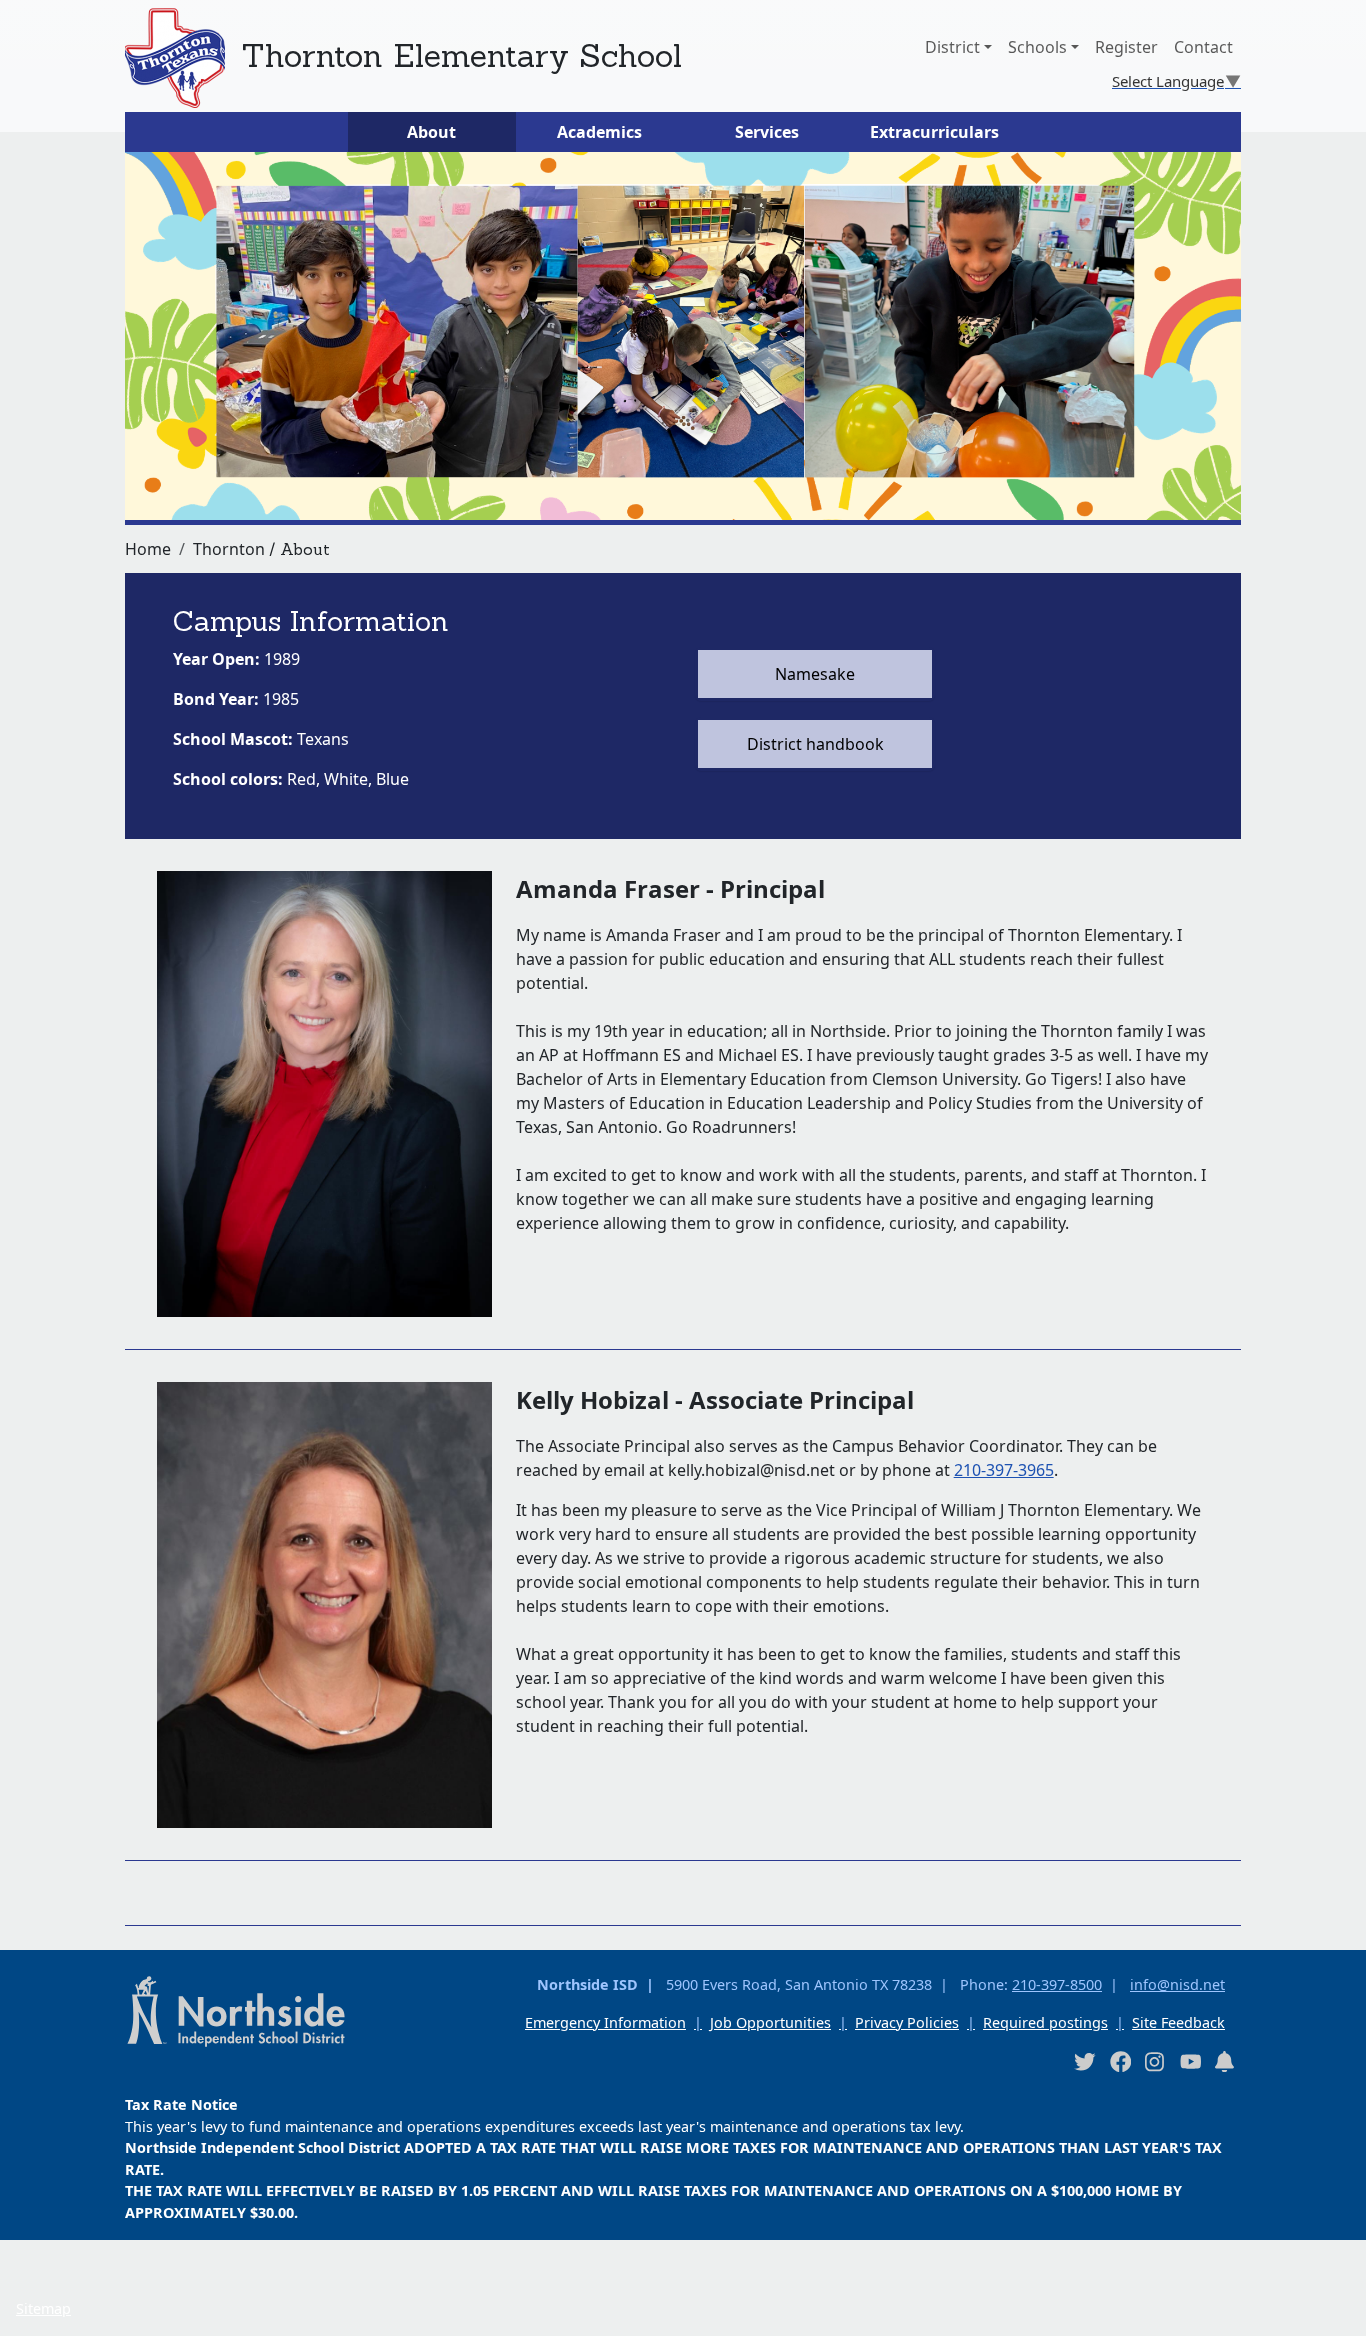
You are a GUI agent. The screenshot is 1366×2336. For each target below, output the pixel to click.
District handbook (815, 744)
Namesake (815, 674)
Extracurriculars (934, 132)
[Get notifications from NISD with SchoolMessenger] (1225, 2060)
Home (148, 549)
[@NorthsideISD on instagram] (1155, 2060)
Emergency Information (605, 2022)
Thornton (229, 549)
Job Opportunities (770, 2022)
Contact (1203, 47)
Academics (599, 132)
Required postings (1045, 2022)
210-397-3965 (1004, 1470)
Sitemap (43, 2308)
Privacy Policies (907, 2022)
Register (1126, 47)
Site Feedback (1178, 2022)
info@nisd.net (1177, 1984)
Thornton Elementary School (461, 55)
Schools (1037, 47)
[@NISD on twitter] (1084, 2060)
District (952, 47)
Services (767, 132)
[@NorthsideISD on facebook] (1120, 2060)
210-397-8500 (1057, 1984)
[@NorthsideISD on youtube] (1190, 2060)
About (431, 132)
